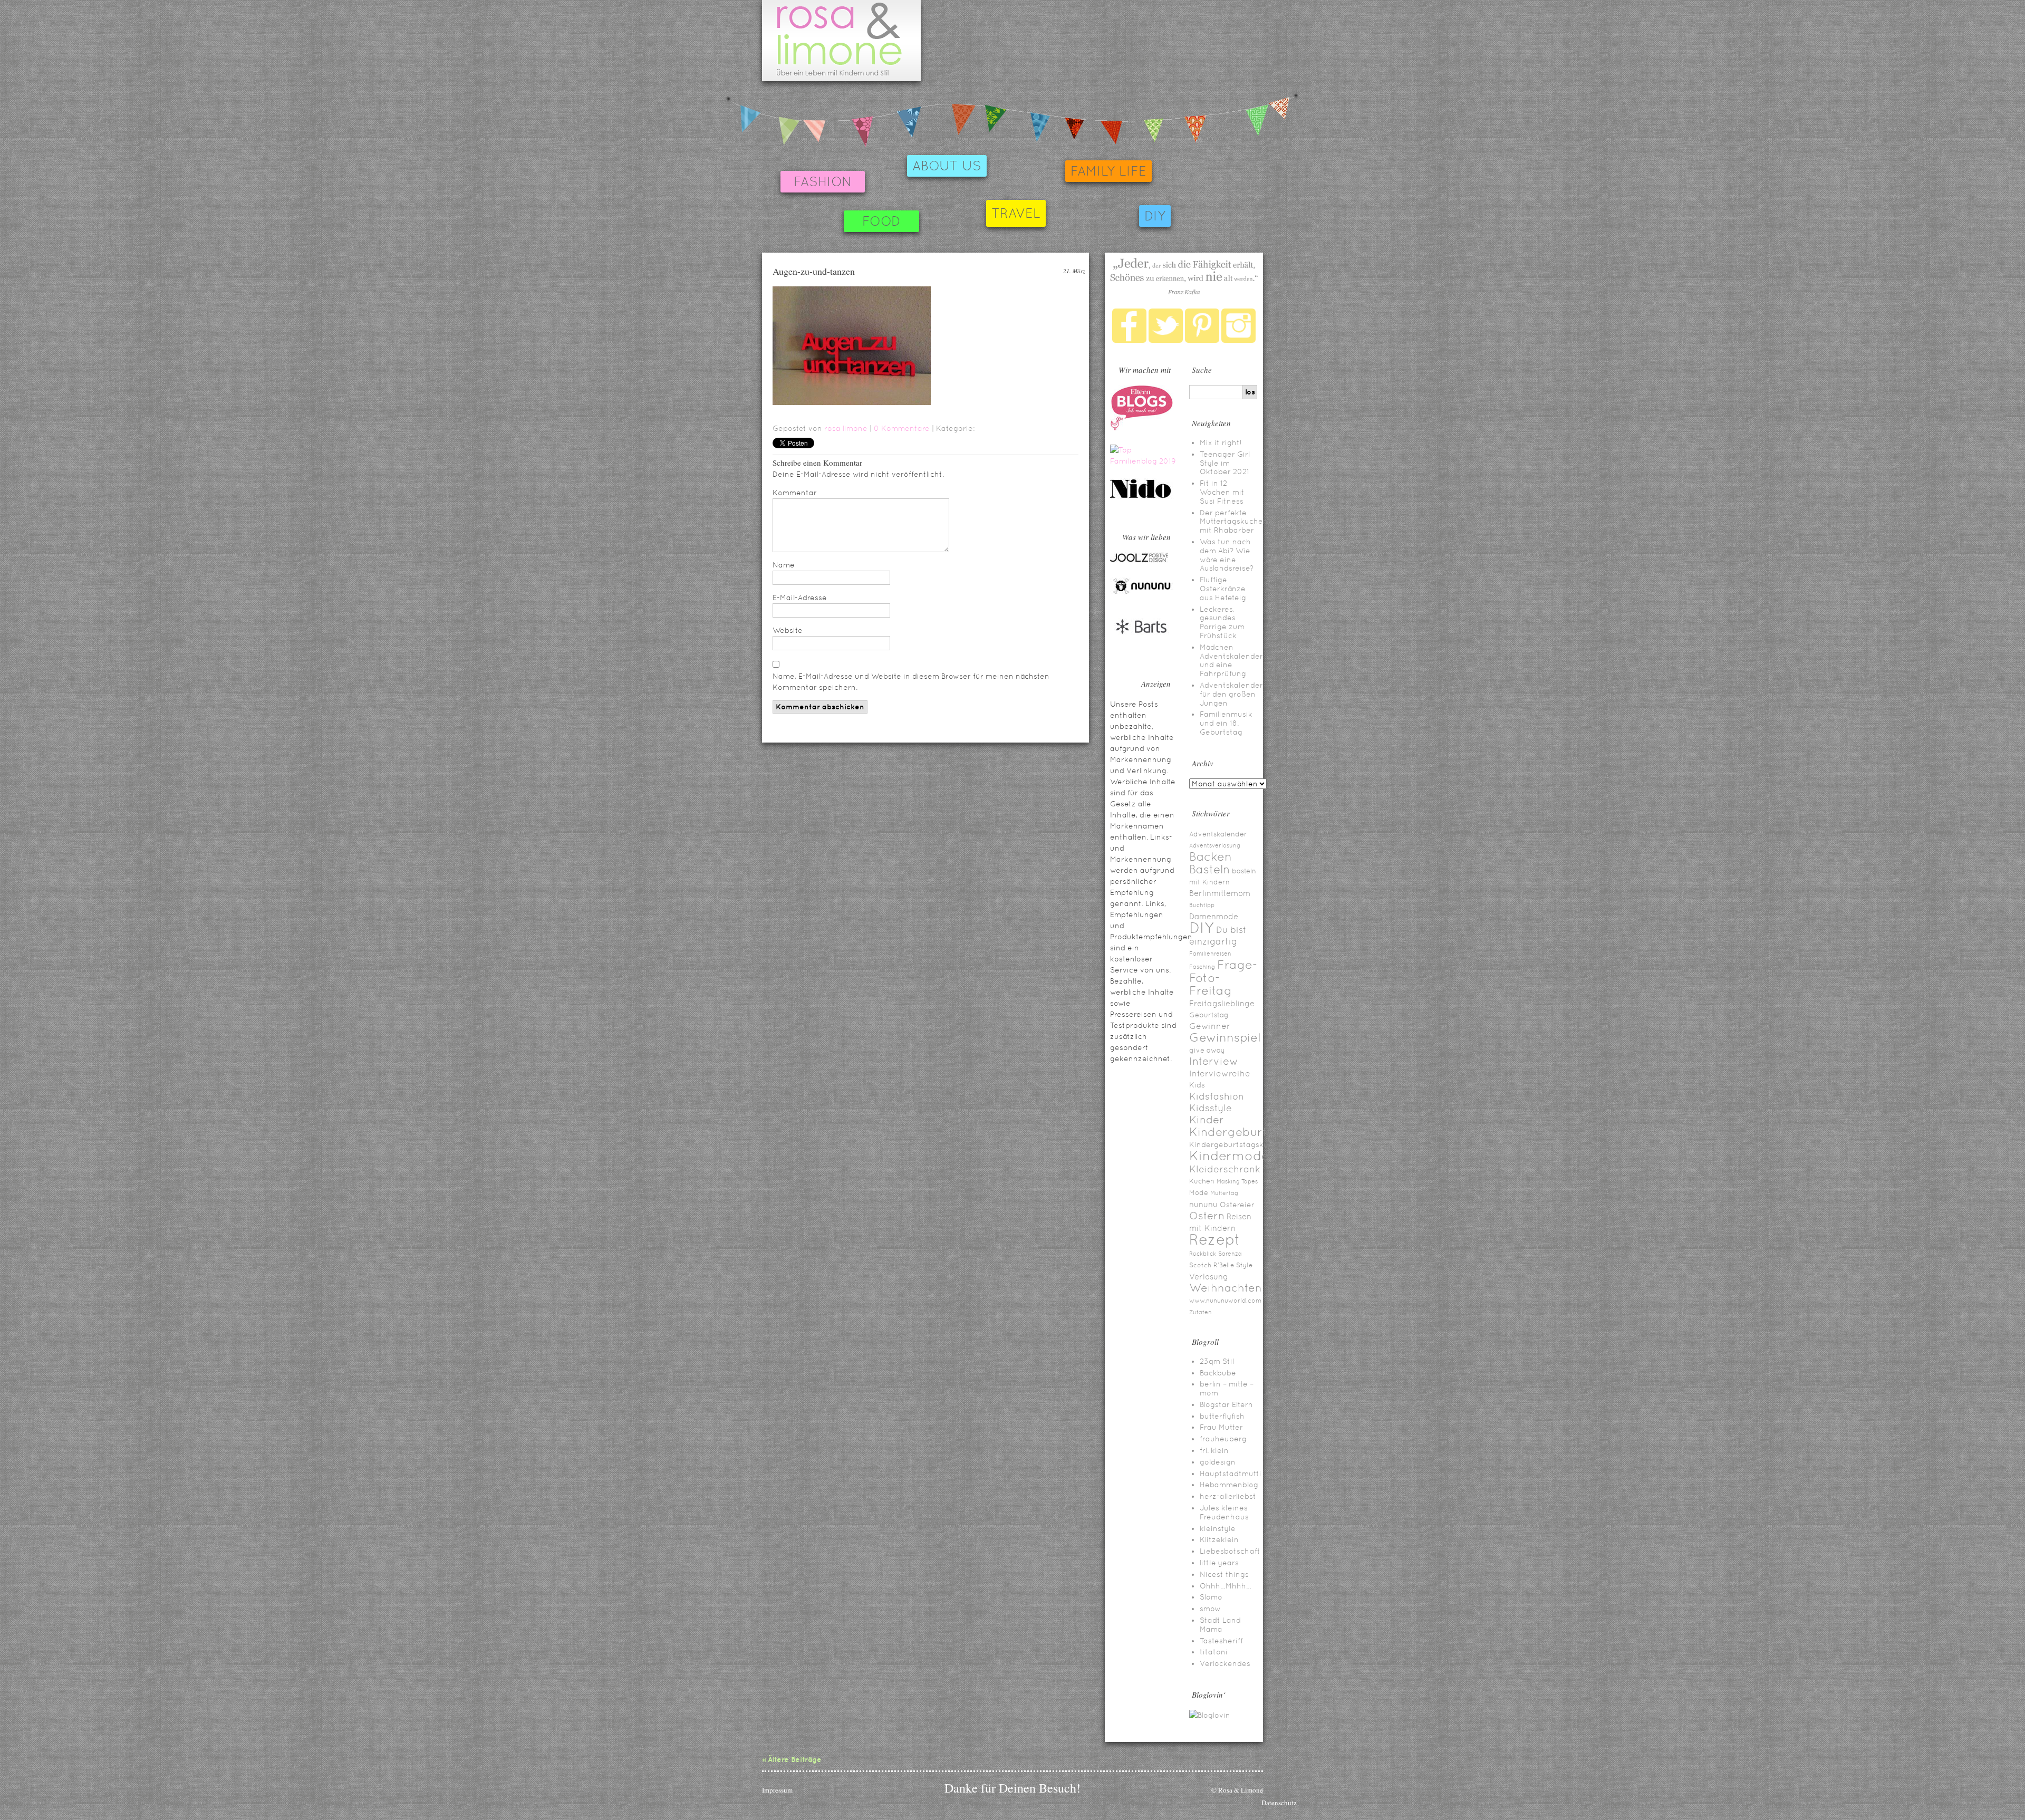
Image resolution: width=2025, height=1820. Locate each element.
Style (1244, 1265)
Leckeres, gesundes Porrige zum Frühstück (1222, 622)
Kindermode (1229, 1156)
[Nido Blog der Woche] (1144, 496)
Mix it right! (1221, 442)
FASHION (823, 182)
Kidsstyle (1211, 1108)
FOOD (881, 221)
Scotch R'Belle (1212, 1265)
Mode (1199, 1193)
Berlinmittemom (1220, 893)
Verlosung (1209, 1277)
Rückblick (1203, 1254)
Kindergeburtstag (1241, 1132)
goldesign (1218, 1462)
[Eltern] (1142, 428)
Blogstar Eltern (1226, 1404)
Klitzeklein (1219, 1539)
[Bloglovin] (1210, 1715)
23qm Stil (1217, 1361)
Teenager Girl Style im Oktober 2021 (1225, 463)
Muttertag (1224, 1193)
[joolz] (1139, 561)
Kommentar (795, 493)
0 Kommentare (902, 428)
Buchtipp (1202, 905)
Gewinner (1210, 1026)
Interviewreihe (1220, 1073)
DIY (1155, 216)
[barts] (1142, 643)
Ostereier (1237, 1205)
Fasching (1202, 967)
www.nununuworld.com (1225, 1301)
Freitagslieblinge (1222, 1003)
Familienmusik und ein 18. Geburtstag (1226, 723)
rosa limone (846, 428)
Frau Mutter (1221, 1427)
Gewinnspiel (1225, 1037)
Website (788, 630)
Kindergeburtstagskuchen (1238, 1144)
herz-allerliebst (1228, 1496)
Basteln (1209, 869)
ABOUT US (947, 166)
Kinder (1207, 1120)
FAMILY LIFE (1108, 171)
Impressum (777, 1790)
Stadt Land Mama (1220, 1625)
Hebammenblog (1229, 1485)
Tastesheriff (1221, 1641)
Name (784, 565)
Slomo (1211, 1597)
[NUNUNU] (1142, 593)
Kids (1197, 1085)
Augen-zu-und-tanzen (814, 271)
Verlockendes (1225, 1663)
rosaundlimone (841, 41)
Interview (1214, 1061)
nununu (1203, 1204)
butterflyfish (1222, 1416)
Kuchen (1202, 1181)
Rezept (1215, 1239)
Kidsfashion (1217, 1096)
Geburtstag (1209, 1015)
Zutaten (1200, 1312)
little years (1219, 1563)
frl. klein (1214, 1450)
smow (1210, 1609)
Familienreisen (1210, 954)
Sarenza (1230, 1254)
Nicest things (1224, 1574)
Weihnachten (1226, 1288)
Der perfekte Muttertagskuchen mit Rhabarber (1234, 522)
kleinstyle (1218, 1528)
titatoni (1214, 1652)
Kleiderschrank (1225, 1169)
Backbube (1218, 1373)
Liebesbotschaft (1230, 1551)
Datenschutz (1279, 1803)
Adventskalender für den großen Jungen (1231, 694)
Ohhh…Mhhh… (1226, 1586)
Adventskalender (1218, 834)
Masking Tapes (1237, 1181)
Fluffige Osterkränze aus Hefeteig (1223, 589)
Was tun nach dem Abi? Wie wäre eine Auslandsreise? (1227, 555)
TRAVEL (1016, 213)
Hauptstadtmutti (1231, 1474)
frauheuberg (1223, 1439)
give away (1207, 1050)
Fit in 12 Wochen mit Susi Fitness (1222, 492)
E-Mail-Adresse (800, 598)
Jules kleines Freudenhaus (1224, 1512)
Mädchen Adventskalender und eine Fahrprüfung (1231, 660)
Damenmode (1214, 916)
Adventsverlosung (1215, 845)
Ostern (1207, 1216)
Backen (1211, 856)
